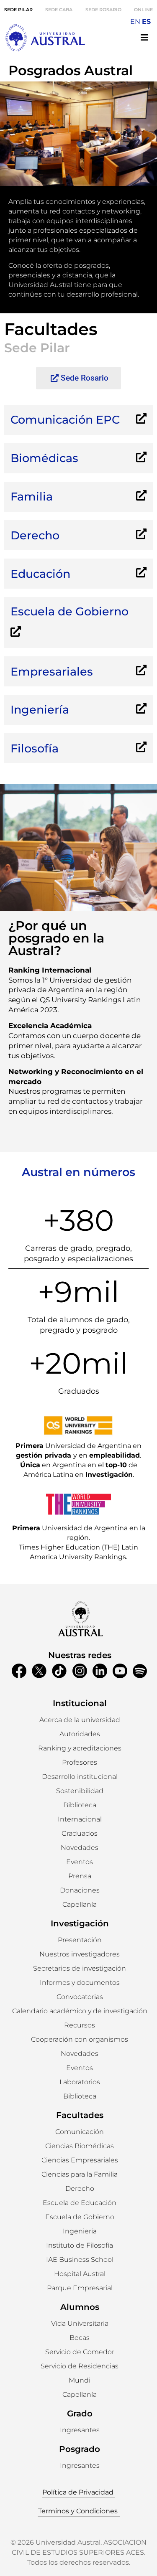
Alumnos (80, 2307)
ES (146, 22)
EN (135, 22)
